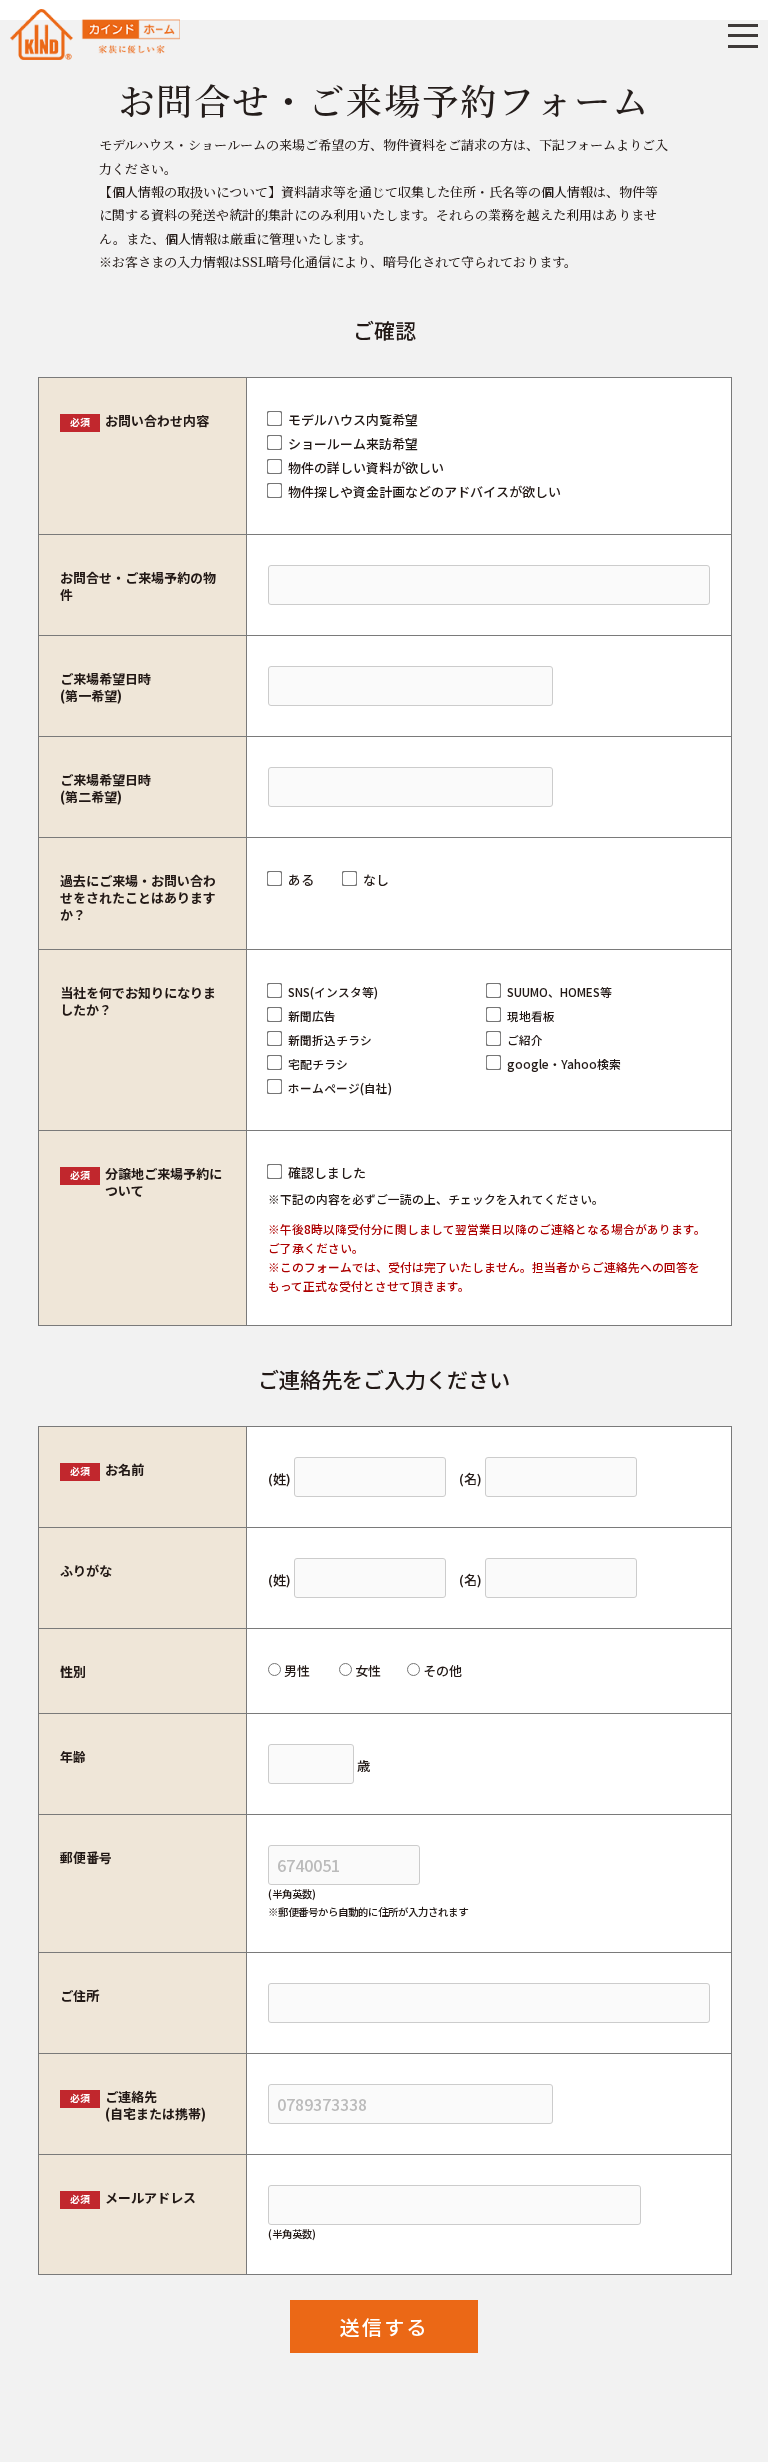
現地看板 (531, 1015)
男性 (297, 1670)
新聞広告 (312, 1015)
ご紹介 (525, 1039)
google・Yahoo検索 (564, 1063)
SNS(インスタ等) (333, 991)
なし (376, 879)
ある (301, 879)
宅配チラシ (318, 1063)
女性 (368, 1670)
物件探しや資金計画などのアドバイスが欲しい (424, 491)
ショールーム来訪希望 (353, 443)
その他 (442, 1670)
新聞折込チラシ (330, 1039)
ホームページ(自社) (340, 1087)
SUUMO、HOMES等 (559, 991)
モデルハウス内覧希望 (353, 419)
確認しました (327, 1172)
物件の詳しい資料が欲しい (366, 467)
